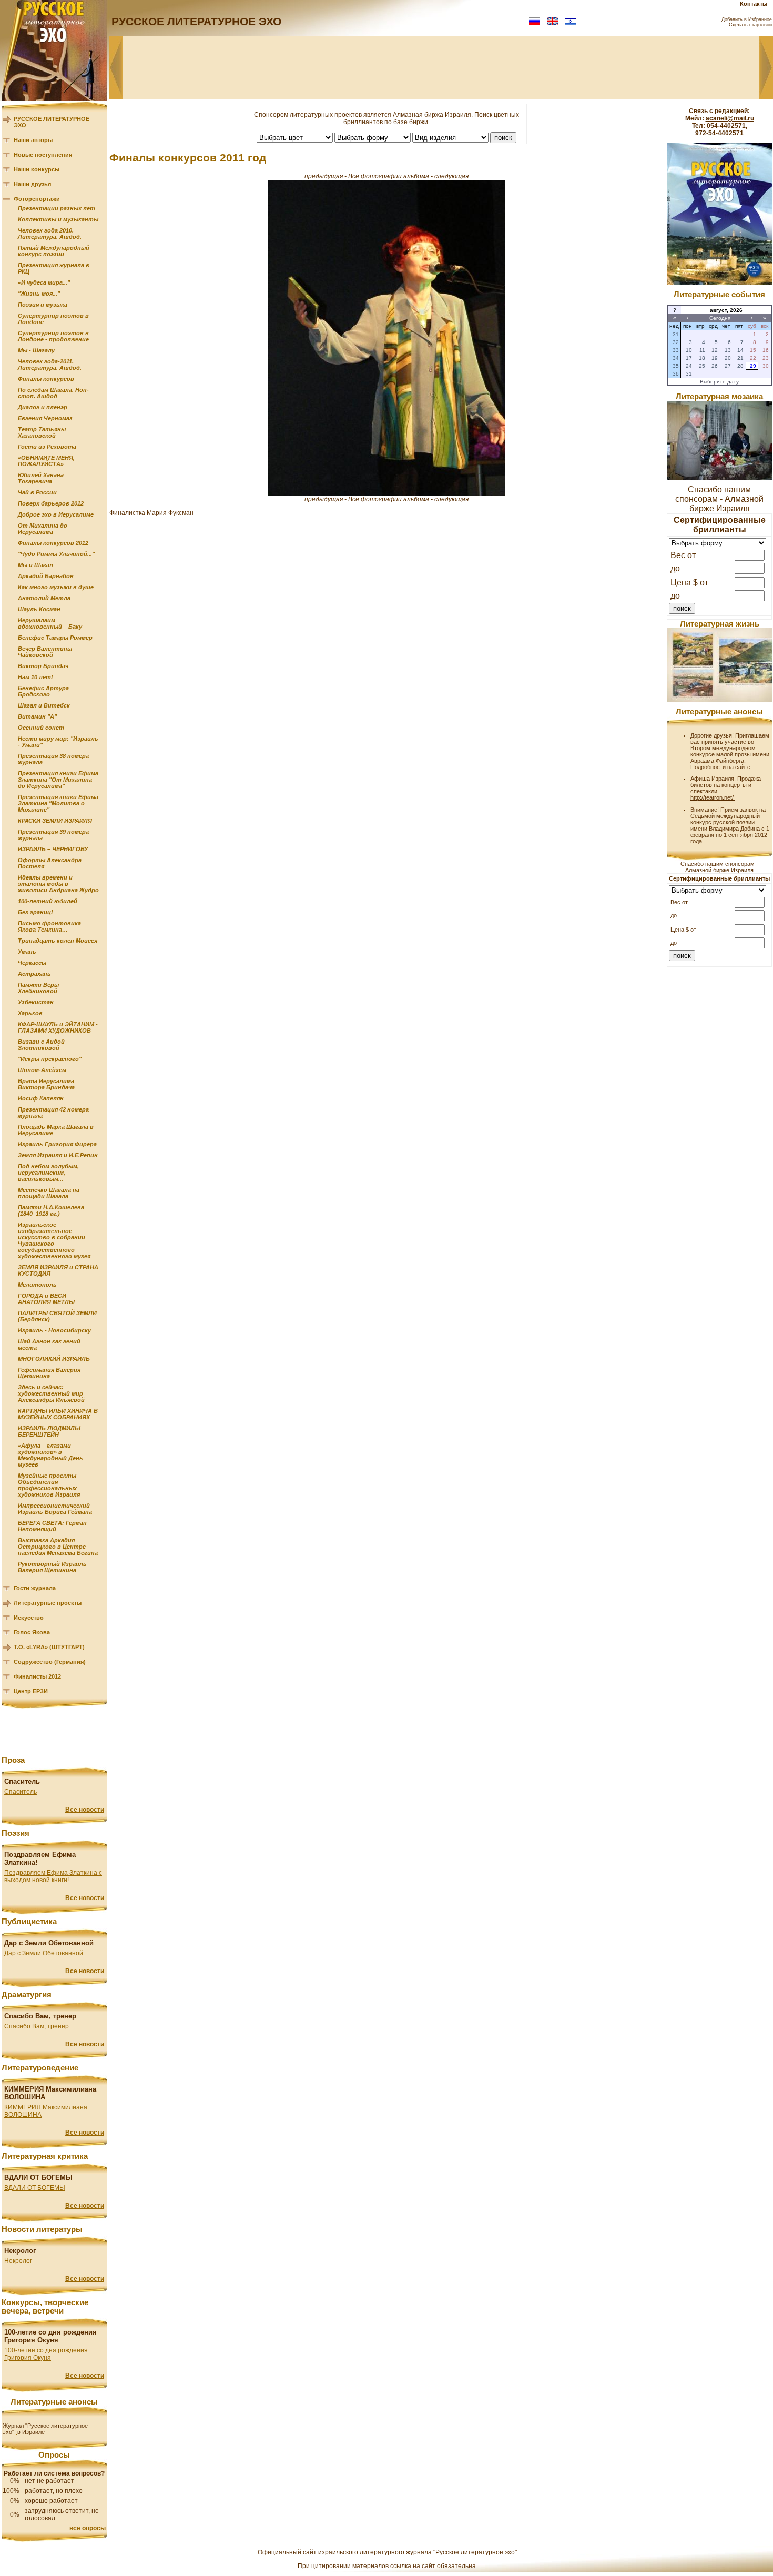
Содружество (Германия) (50, 1662)
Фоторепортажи (37, 199)
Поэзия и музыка (43, 305)
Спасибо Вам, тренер (37, 2026)
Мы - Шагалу (36, 350)
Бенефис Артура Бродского (43, 691)
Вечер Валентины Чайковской (45, 652)
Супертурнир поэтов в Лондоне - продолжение (53, 336)
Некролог (18, 2261)
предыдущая (324, 176)
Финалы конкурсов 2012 (53, 543)
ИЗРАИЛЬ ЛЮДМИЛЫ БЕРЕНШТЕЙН (49, 1431)
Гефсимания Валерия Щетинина (49, 1373)
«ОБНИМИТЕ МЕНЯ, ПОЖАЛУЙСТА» (46, 461)
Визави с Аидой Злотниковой (41, 1045)
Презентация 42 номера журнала (53, 1113)
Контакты (754, 4)
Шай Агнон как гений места (49, 1345)
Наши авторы (33, 140)
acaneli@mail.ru (730, 118)
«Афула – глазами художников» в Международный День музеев (50, 1455)
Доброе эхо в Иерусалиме (56, 514)
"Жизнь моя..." (39, 294)
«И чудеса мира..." (44, 282)
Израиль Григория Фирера (57, 1144)
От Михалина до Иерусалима (43, 529)
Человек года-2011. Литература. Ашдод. (50, 365)
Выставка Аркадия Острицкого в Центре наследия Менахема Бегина (58, 1547)
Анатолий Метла (44, 598)
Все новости (85, 1810)
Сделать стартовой (750, 25)
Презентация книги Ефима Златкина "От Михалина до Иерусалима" (58, 780)
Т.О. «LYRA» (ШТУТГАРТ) (49, 1647)
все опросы (88, 2528)
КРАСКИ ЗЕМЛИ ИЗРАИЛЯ (55, 821)
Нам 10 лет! (35, 677)
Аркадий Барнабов (46, 576)
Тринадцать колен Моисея (58, 941)
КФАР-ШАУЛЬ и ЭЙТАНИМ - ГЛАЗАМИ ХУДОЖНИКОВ (58, 1027)
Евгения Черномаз (45, 418)
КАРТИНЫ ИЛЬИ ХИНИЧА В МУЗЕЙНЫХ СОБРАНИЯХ (58, 1414)
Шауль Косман (39, 609)
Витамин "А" (37, 716)
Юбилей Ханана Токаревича (41, 478)
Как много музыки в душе (56, 587)
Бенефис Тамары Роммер (55, 638)
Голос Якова (32, 1632)
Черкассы (32, 963)
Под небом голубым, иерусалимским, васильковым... (48, 1173)
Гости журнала (35, 1588)
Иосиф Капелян (41, 1098)
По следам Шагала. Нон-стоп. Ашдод (53, 393)
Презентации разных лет (57, 208)
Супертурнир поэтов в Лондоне (53, 319)
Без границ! (35, 912)
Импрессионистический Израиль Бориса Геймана (55, 1509)
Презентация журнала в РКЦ (54, 268)
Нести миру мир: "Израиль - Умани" (58, 742)
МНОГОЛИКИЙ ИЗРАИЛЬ (54, 1359)
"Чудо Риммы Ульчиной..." (56, 554)
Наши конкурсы (37, 169)
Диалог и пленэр (43, 407)
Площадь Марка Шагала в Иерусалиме (56, 1130)
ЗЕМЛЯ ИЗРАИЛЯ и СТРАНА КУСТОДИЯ (58, 1270)
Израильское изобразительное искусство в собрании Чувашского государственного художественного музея (54, 1240)
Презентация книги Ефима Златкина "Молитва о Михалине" (58, 803)
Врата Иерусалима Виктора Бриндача (46, 1084)
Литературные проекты (48, 1603)
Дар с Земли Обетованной (44, 1953)
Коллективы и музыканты (58, 219)
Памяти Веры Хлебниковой (38, 988)
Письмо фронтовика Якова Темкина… (49, 926)
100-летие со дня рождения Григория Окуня (46, 2354)
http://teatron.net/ (713, 797)
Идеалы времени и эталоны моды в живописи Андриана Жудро (58, 884)
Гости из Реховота (47, 447)
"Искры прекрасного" (50, 1059)
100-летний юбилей (48, 901)
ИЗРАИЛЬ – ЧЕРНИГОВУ (53, 849)
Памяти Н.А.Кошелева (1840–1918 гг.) (51, 1210)
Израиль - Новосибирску (54, 1330)
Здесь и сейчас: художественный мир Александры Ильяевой (51, 1393)
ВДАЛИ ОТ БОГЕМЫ (35, 2188)
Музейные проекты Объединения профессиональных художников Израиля (49, 1485)
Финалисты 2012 (37, 1676)
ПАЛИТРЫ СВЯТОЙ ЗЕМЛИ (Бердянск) (57, 1316)
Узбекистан (36, 1002)
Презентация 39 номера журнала (53, 835)
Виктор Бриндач (43, 666)
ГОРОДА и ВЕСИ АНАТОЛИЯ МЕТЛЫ (46, 1299)
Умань (27, 952)
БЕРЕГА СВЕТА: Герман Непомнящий (52, 1526)
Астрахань (34, 974)
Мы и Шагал (35, 565)
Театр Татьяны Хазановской (42, 432)
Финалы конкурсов (46, 379)
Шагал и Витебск (44, 705)
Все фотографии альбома (389, 176)
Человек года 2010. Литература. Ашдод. (50, 234)
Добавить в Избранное (747, 19)
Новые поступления (43, 155)
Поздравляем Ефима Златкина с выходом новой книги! (53, 1876)
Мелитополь (37, 1285)
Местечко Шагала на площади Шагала (49, 1193)
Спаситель (21, 1792)
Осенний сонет (41, 728)
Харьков (30, 1013)
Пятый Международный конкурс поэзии (54, 251)
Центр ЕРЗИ (31, 1691)
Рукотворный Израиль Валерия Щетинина (52, 1567)
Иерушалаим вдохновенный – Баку (50, 623)
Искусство (29, 1618)
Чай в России (37, 492)
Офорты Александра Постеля (50, 863)
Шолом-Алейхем (42, 1070)
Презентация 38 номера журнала (53, 759)
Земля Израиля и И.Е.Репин (58, 1155)
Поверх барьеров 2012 (51, 503)
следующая (451, 176)
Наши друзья (32, 184)
